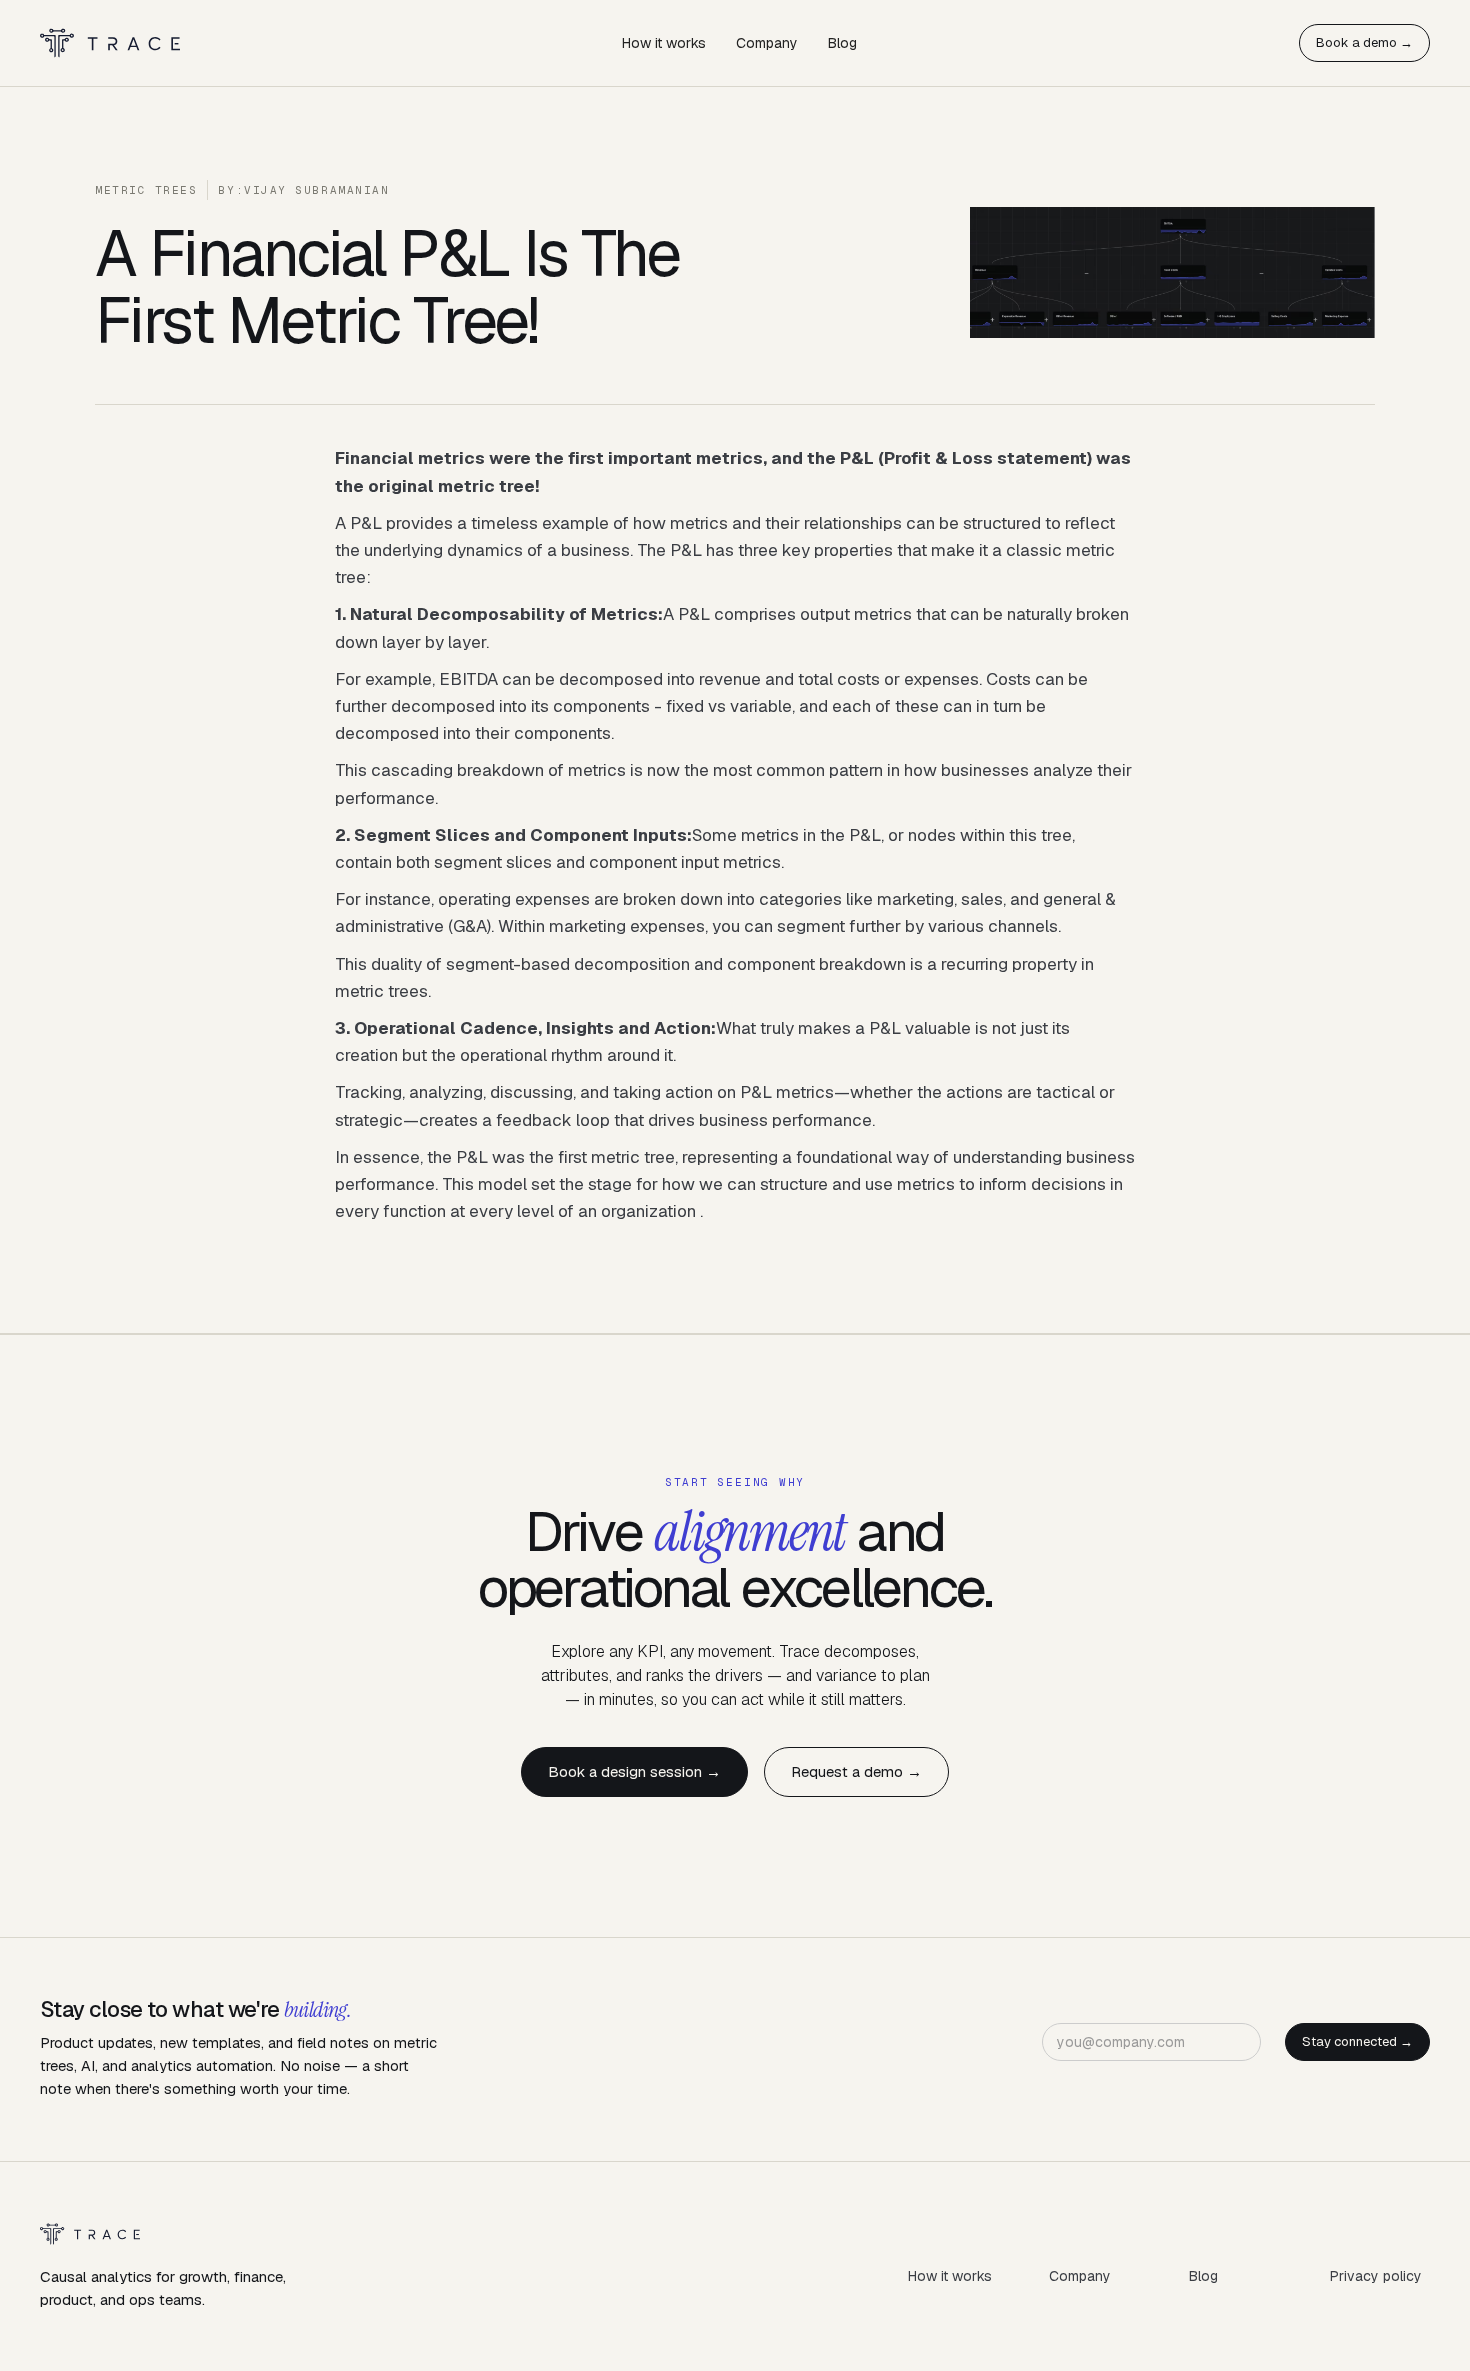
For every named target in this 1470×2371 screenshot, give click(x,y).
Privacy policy (1376, 2276)
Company (767, 43)
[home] (110, 43)
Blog (842, 43)
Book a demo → (1364, 42)
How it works (664, 43)
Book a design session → (634, 1771)
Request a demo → (856, 1771)
